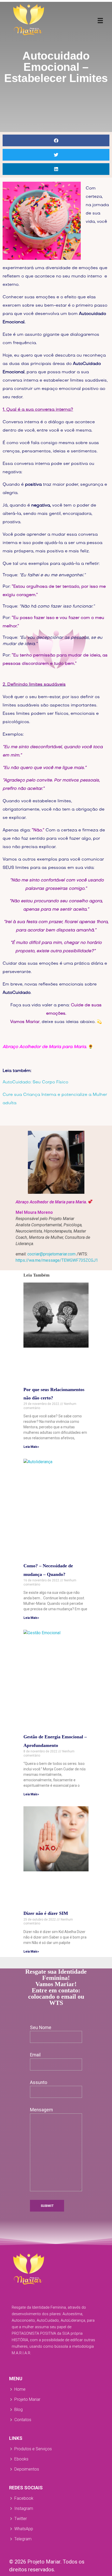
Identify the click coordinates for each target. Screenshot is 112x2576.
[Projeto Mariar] (29, 20)
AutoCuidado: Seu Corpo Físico (35, 1082)
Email (35, 2055)
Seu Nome (41, 2028)
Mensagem (41, 2110)
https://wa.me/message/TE (57, 1260)
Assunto (39, 2082)
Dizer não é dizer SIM (46, 1913)
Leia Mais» (31, 1447)
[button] (56, 140)
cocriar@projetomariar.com (51, 1254)
